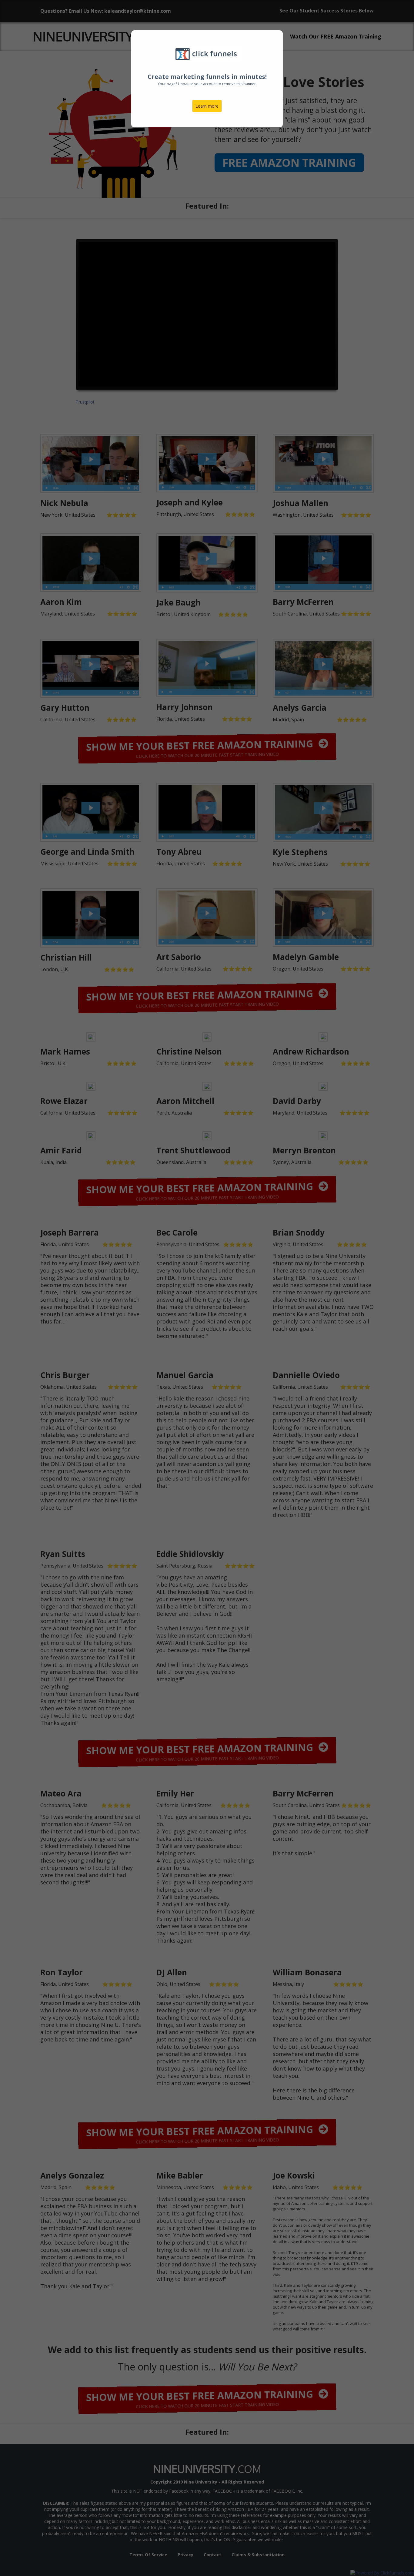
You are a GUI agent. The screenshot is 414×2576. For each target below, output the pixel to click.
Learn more (207, 106)
